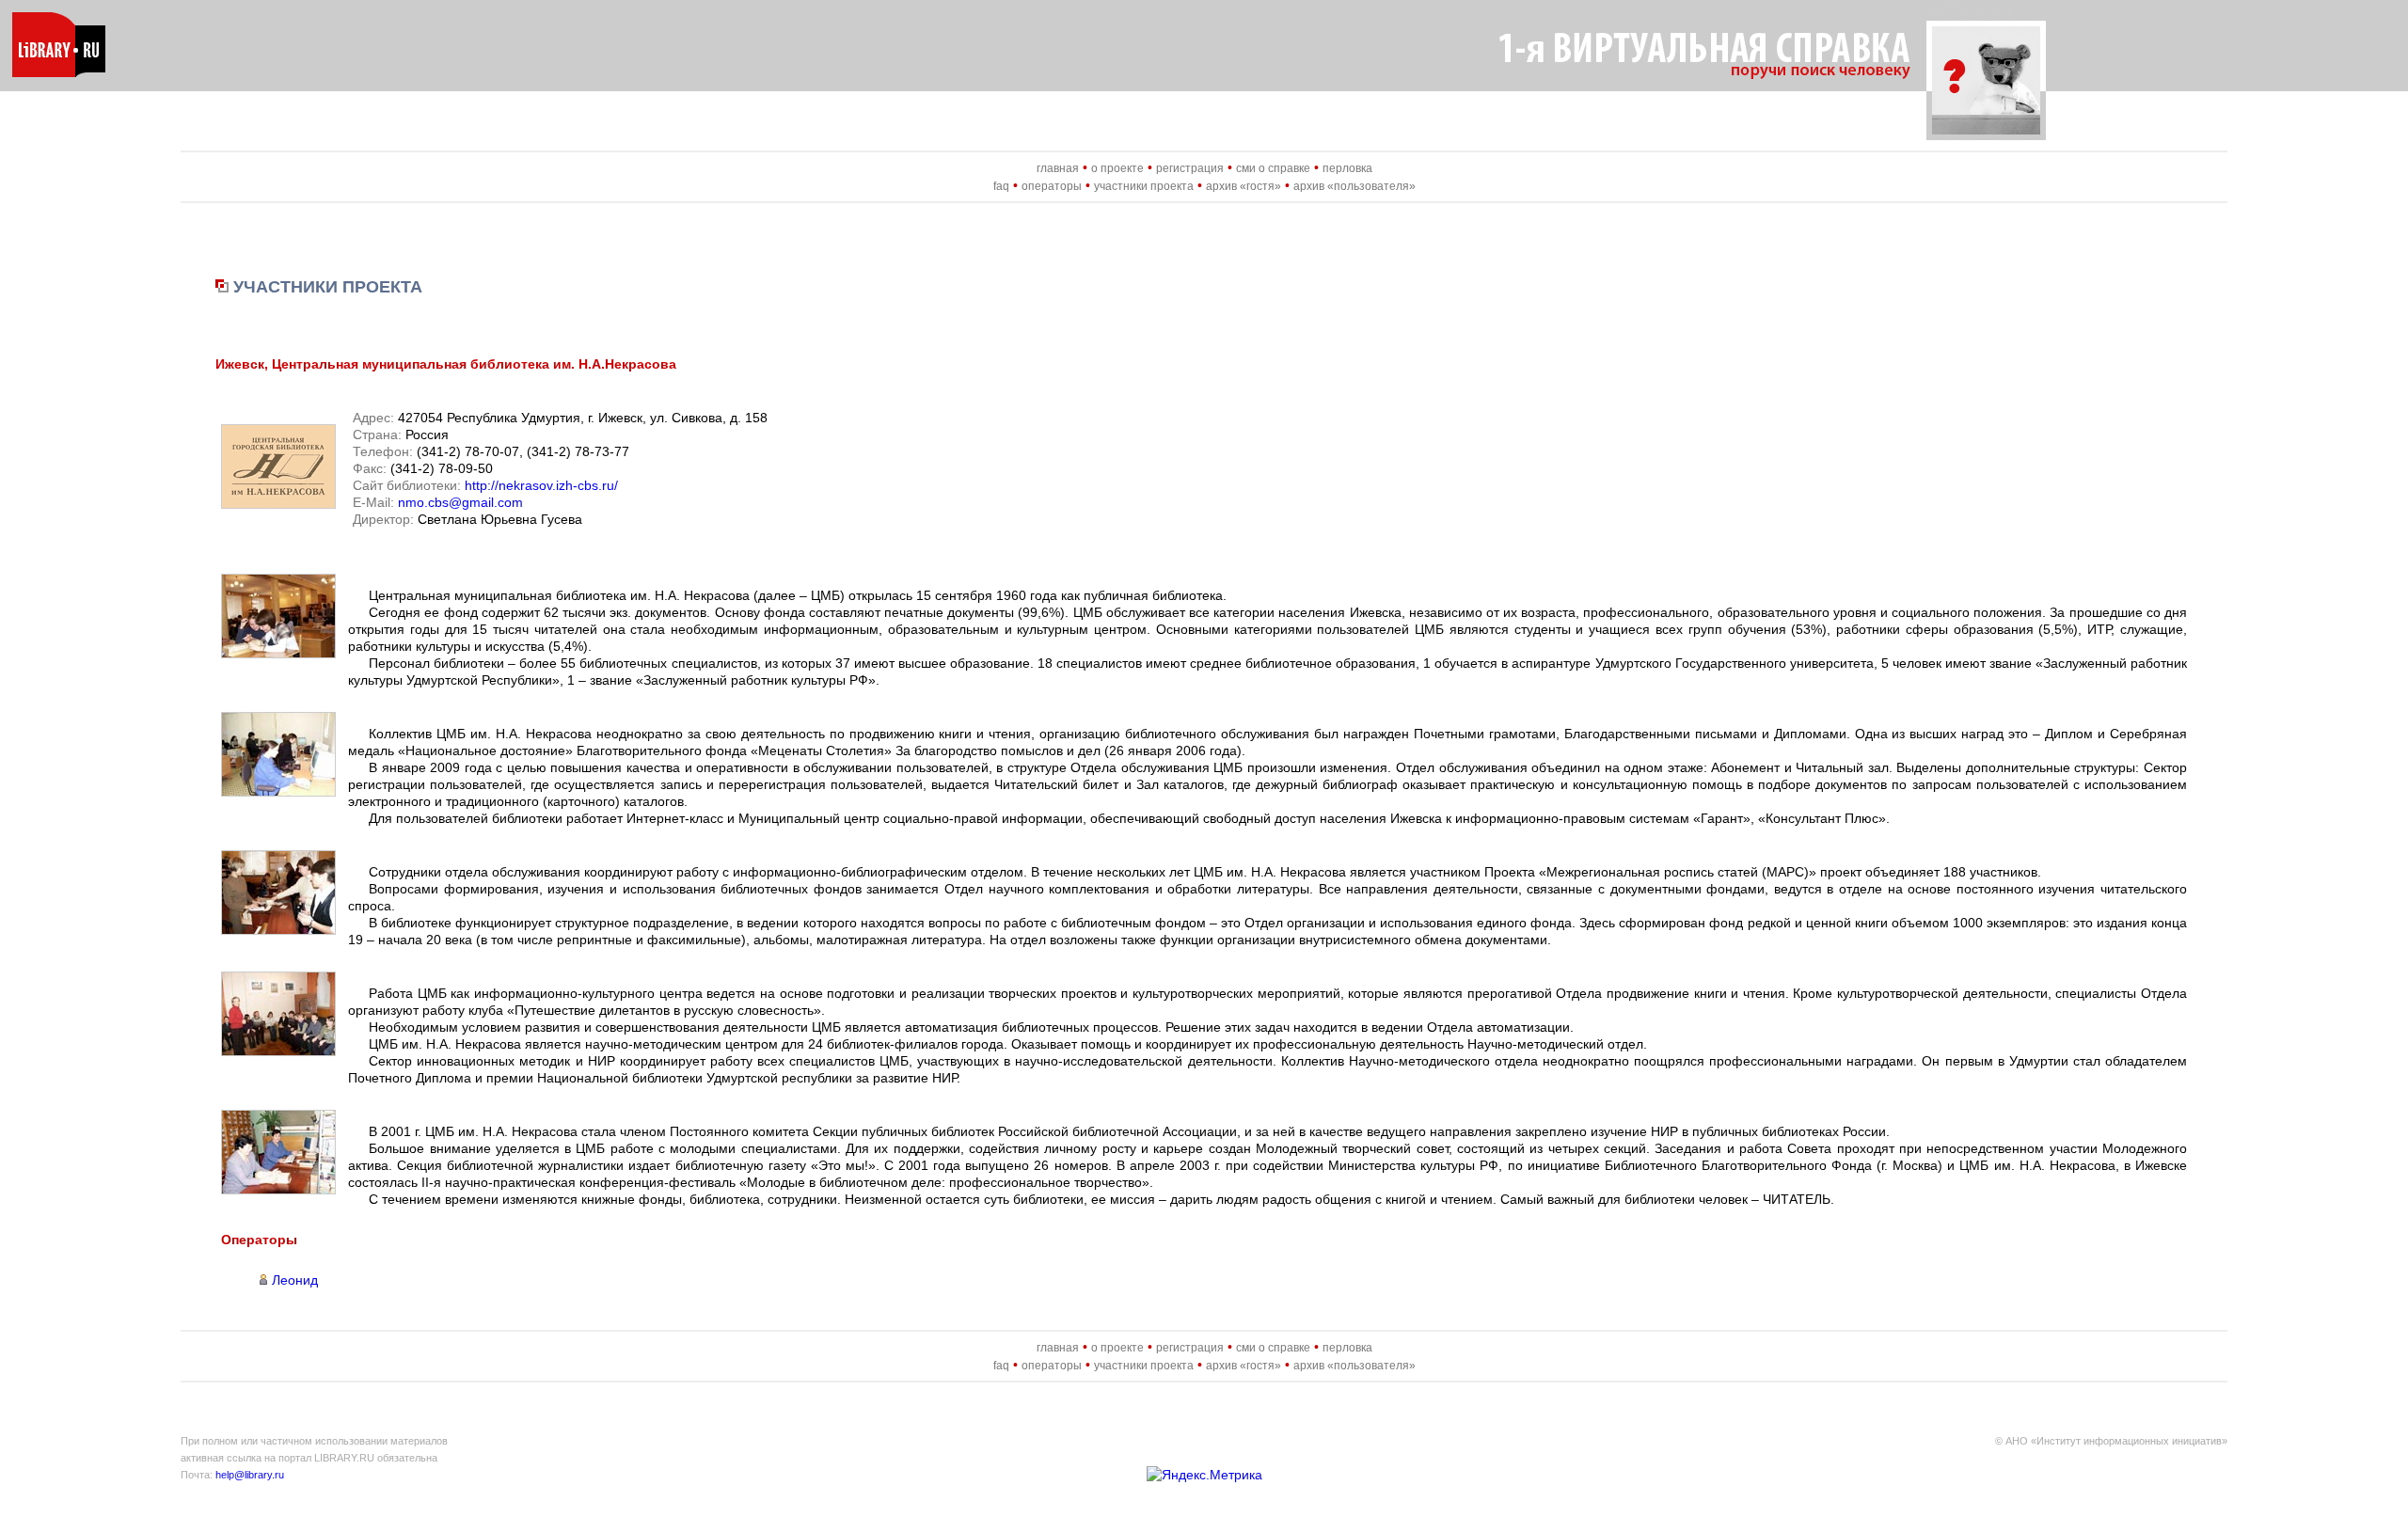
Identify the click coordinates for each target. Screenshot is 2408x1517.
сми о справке (1273, 168)
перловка (1347, 168)
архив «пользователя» (1354, 186)
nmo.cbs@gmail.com (460, 502)
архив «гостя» (1244, 186)
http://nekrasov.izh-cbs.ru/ (541, 485)
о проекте (1117, 168)
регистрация (1190, 168)
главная (1058, 168)
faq (1001, 186)
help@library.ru (250, 1475)
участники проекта (1144, 186)
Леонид (295, 1280)
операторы (1052, 186)
